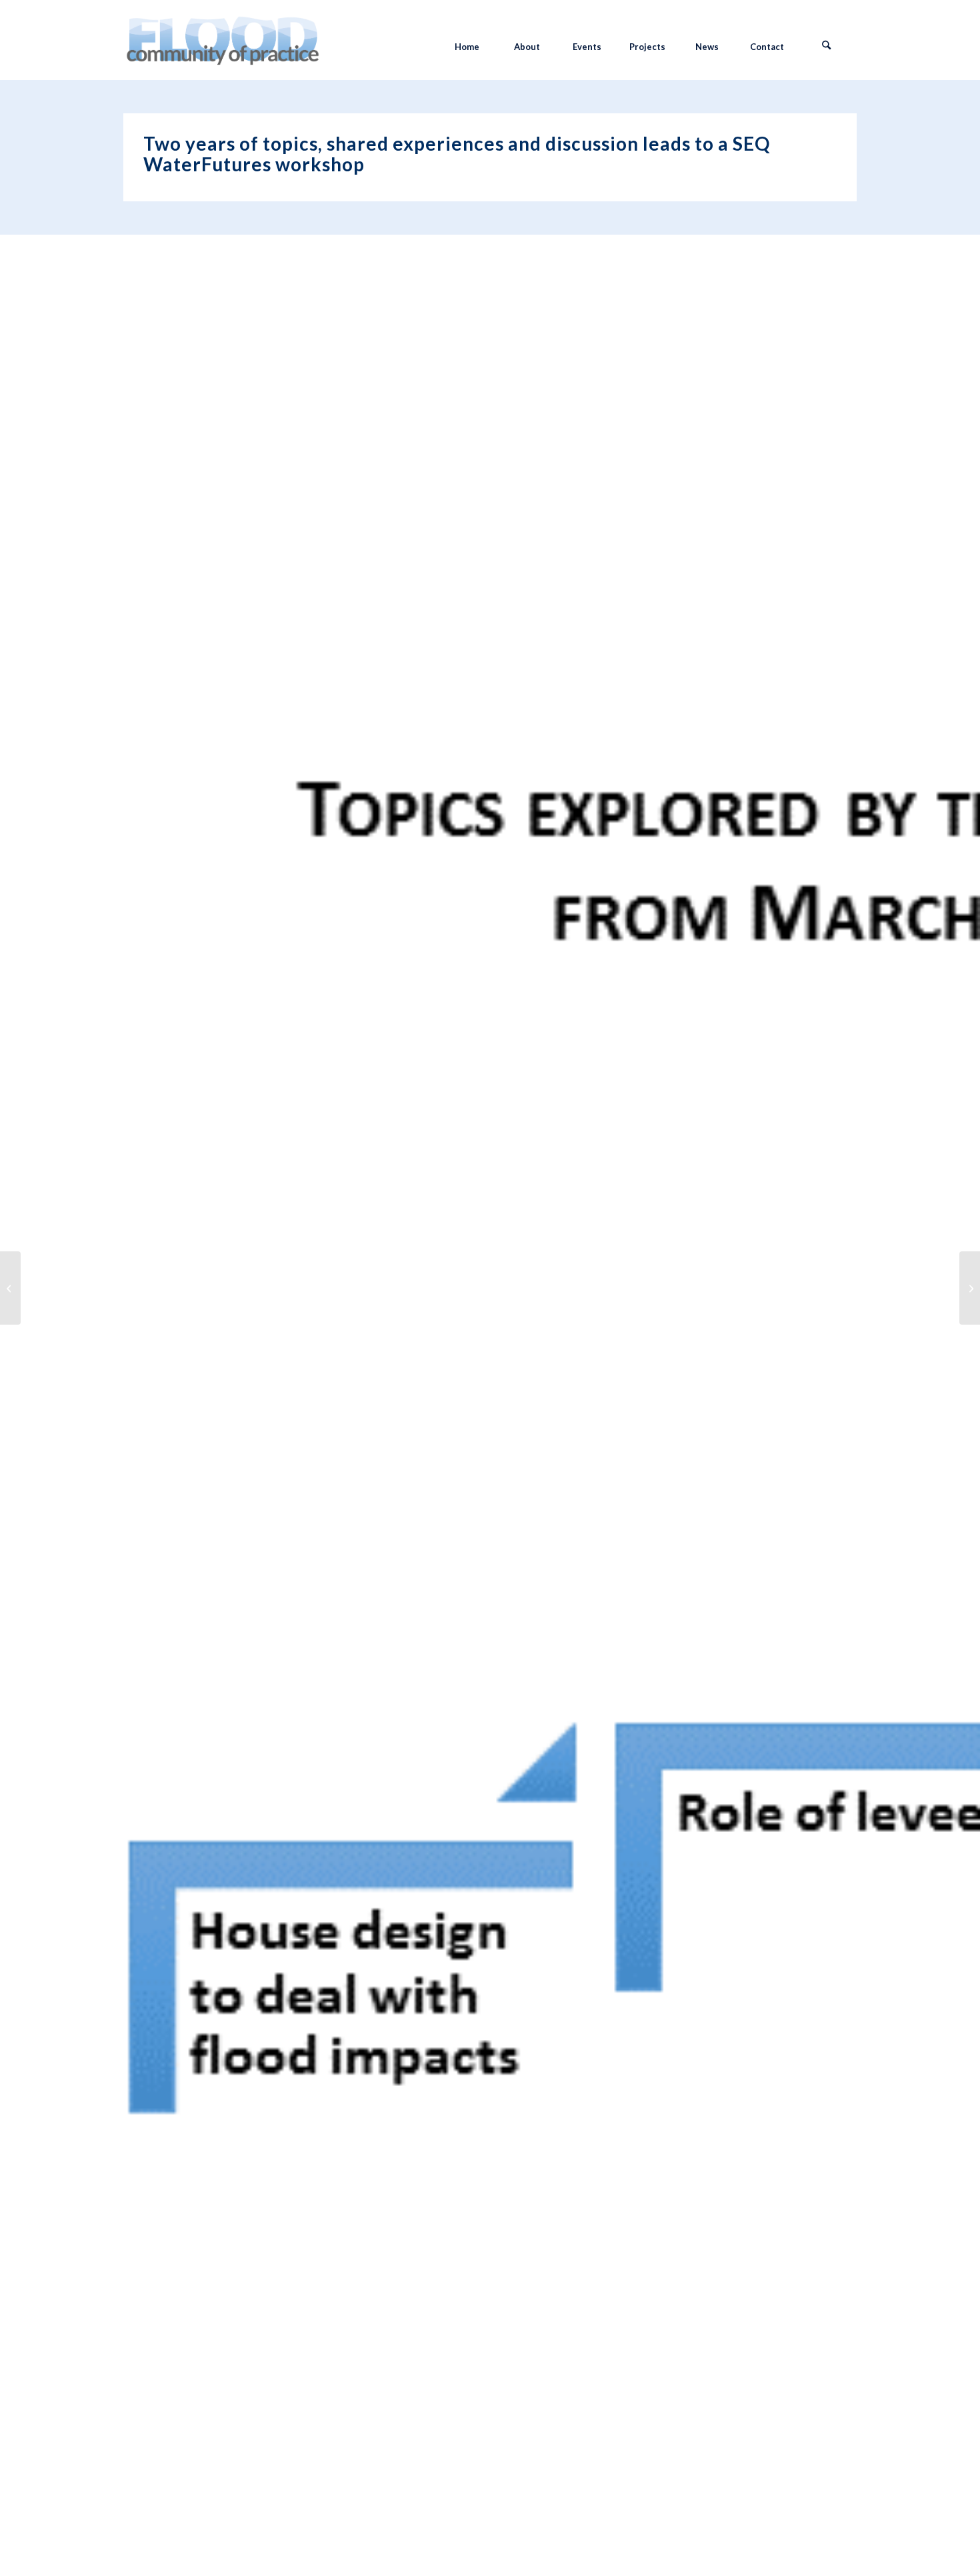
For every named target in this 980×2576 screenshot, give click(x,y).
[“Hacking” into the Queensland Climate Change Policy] (10, 1288)
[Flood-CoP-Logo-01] (222, 47)
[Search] (827, 47)
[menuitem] (467, 47)
